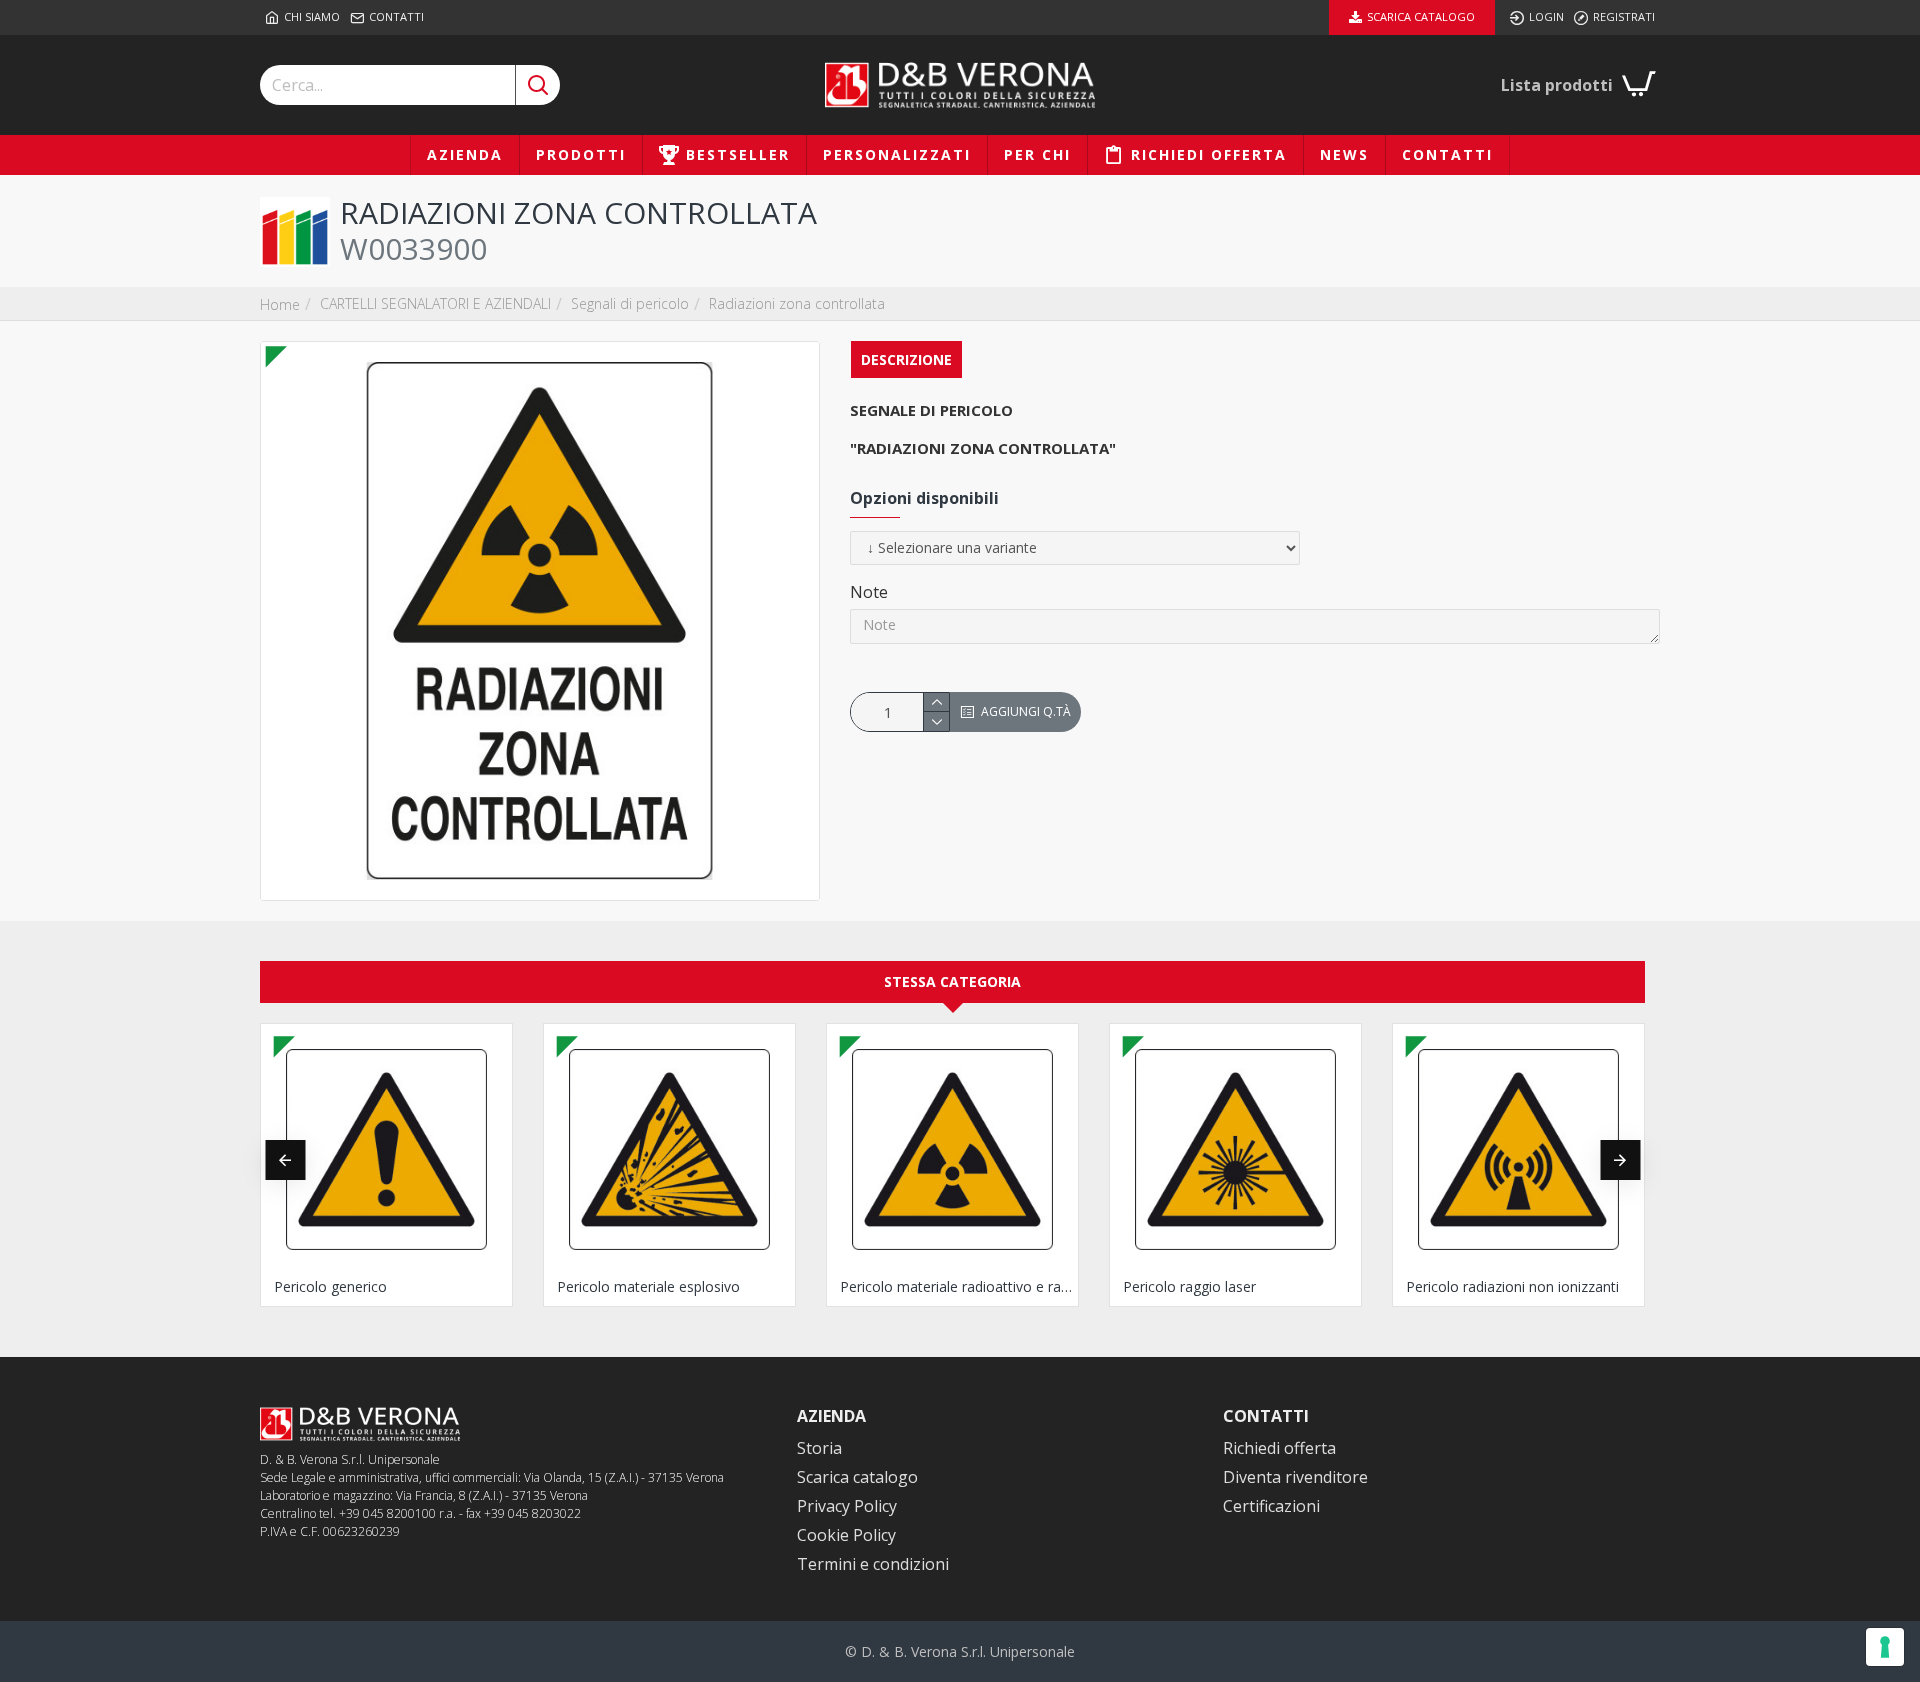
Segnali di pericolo (630, 303)
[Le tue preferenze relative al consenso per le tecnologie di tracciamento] (1885, 1647)
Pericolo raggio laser (1189, 1287)
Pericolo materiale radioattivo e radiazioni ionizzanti (956, 1287)
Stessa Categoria (952, 981)
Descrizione (906, 359)
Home (280, 304)
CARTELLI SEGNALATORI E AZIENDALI (435, 303)
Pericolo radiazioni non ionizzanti (1512, 1287)
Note (869, 592)
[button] (285, 1160)
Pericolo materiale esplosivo (648, 1287)
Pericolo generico (330, 1287)
